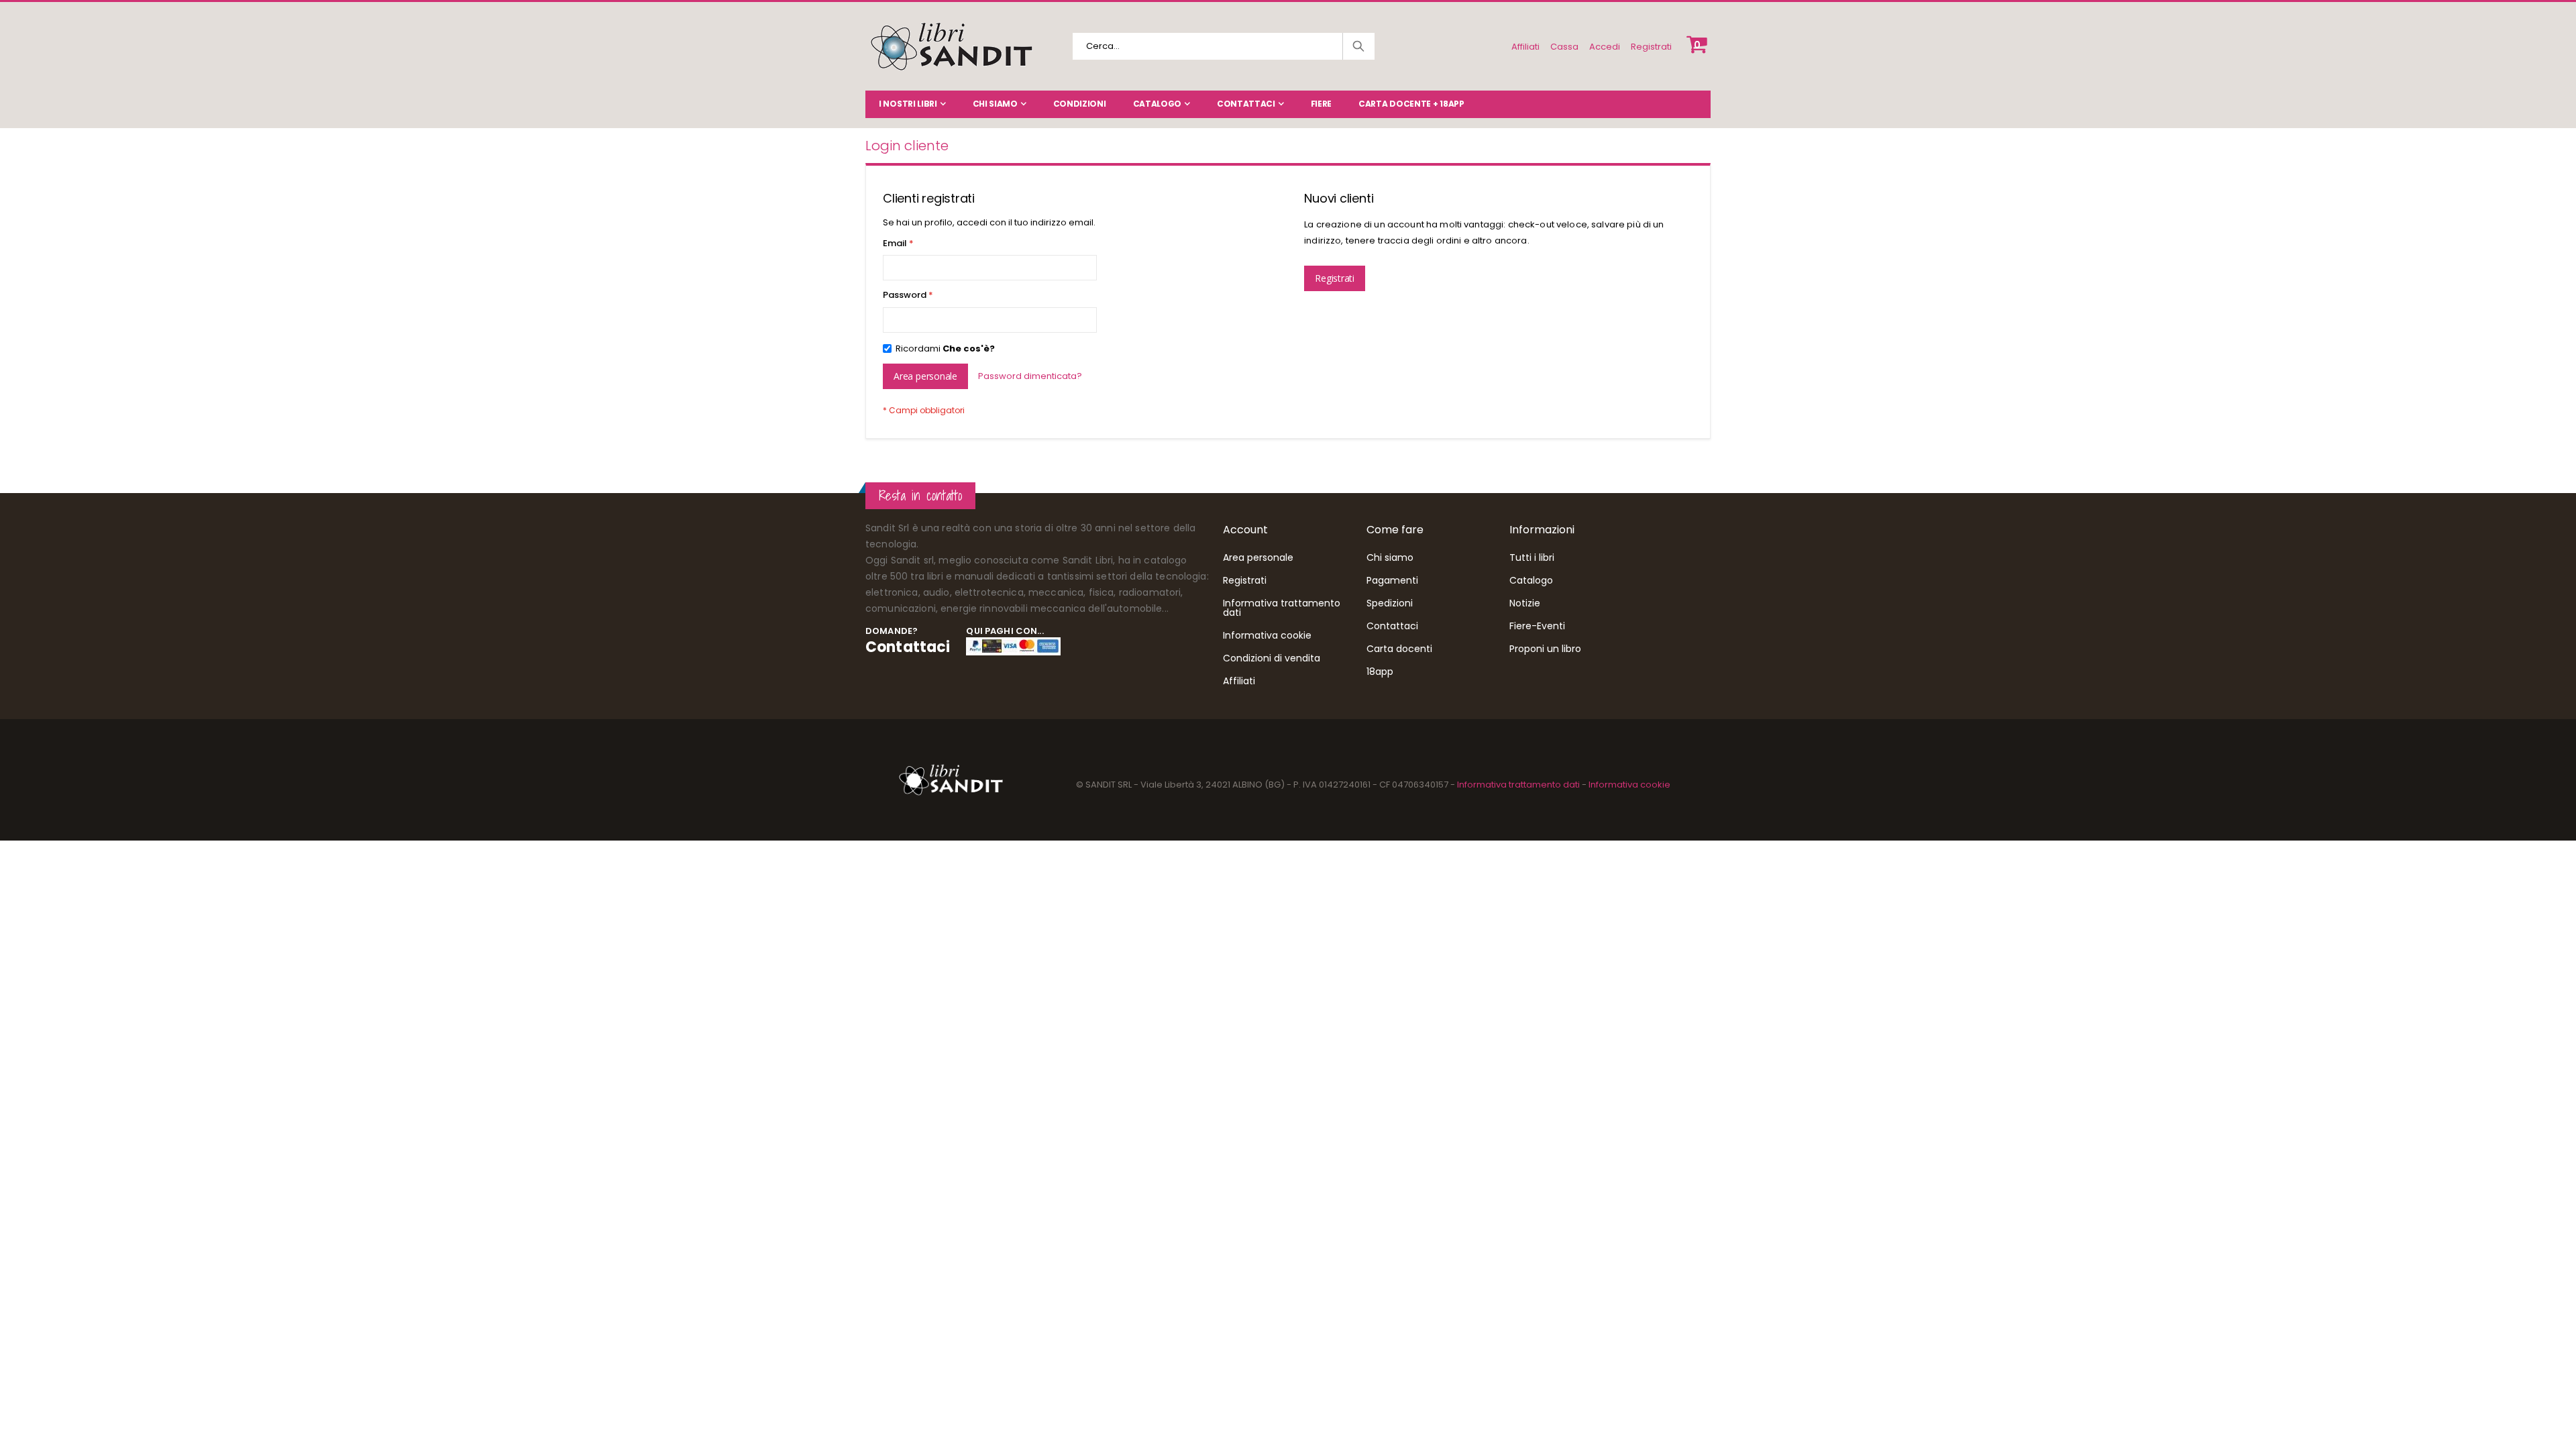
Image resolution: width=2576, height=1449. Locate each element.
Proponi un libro (1545, 649)
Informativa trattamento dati (1282, 608)
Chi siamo (995, 104)
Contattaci (1246, 104)
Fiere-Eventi (1537, 626)
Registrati (1651, 47)
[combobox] (1224, 46)
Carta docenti (1399, 649)
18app (1380, 672)
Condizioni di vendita (1272, 658)
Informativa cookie (1267, 635)
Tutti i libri (1532, 557)
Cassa (1564, 47)
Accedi (1605, 47)
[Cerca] (1358, 46)
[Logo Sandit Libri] (951, 46)
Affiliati (1525, 47)
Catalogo (1158, 104)
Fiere (1322, 104)
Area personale (1258, 557)
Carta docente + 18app (1411, 104)
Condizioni (1080, 104)
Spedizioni (1390, 603)
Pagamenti (1392, 580)
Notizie (1525, 603)
